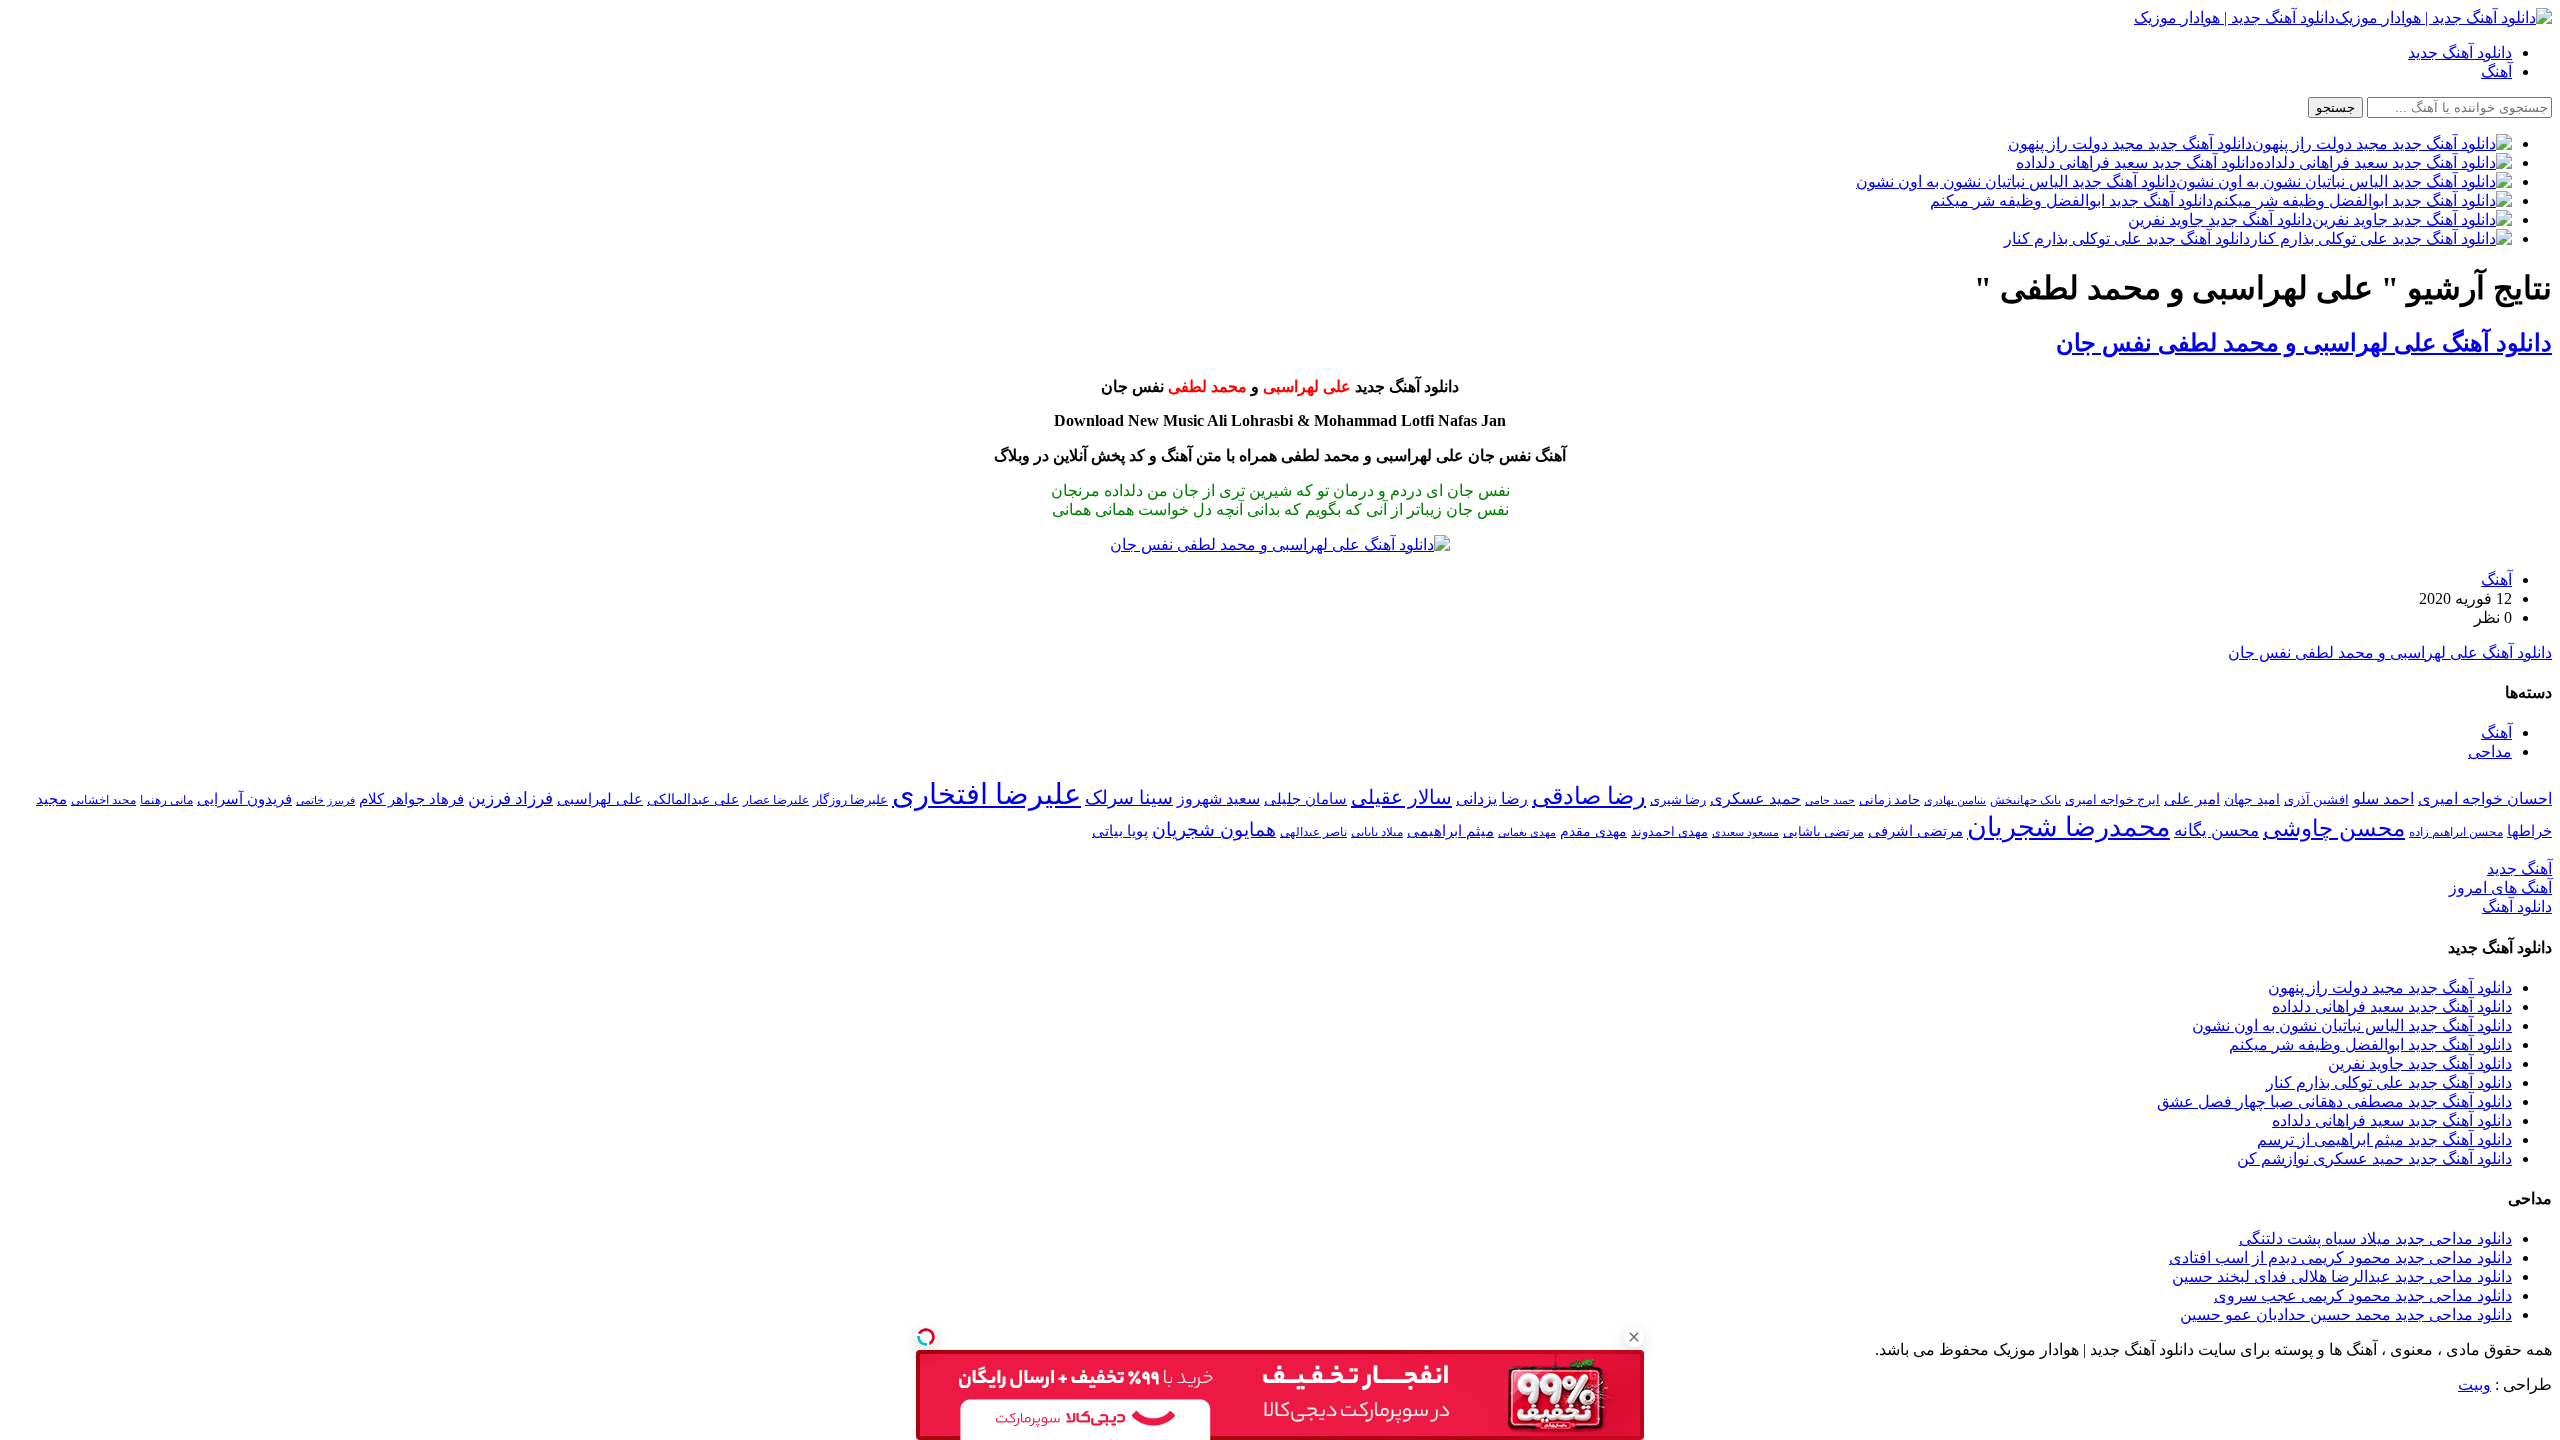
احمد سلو (2383, 798)
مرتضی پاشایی (1823, 831)
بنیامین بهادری (1955, 800)
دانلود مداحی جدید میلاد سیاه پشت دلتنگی (2375, 1238)
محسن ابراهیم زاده (2456, 832)
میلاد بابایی (1377, 832)
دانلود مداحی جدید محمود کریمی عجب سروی (2363, 1295)
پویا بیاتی (1120, 830)
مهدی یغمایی (1527, 832)
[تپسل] (926, 1337)
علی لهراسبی (600, 798)
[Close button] (1634, 1337)
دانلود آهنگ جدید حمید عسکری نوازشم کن (2374, 1158)
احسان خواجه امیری (2485, 798)
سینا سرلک (1129, 797)
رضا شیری (1678, 799)
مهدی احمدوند (1669, 831)
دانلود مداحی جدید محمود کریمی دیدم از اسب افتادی (2340, 1257)
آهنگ (2496, 71)
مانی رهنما (166, 800)
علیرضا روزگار (850, 799)
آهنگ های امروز (2500, 887)
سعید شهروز (1218, 798)
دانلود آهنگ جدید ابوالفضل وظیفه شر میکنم (2370, 1044)
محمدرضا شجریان (2068, 827)
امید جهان (2252, 799)
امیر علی (2192, 799)
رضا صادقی (1589, 796)
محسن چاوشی (2334, 828)
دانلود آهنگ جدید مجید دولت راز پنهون (2390, 987)
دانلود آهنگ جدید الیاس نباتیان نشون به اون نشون (2352, 1025)
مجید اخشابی (103, 800)
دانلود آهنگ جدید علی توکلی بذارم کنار (2389, 1082)
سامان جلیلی (1305, 799)
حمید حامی (1830, 800)
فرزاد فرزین (510, 798)
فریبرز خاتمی (325, 800)
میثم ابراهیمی (1450, 831)
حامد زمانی (1889, 800)
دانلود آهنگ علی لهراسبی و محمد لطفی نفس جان (2304, 343)
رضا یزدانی (1492, 798)
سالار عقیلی (1401, 797)
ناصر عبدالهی (1313, 832)
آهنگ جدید (2519, 868)
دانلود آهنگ (2517, 906)
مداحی (2490, 751)
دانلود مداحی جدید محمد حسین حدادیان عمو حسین (2346, 1314)
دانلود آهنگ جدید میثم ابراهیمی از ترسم (2384, 1139)
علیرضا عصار (776, 800)
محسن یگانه (2216, 830)
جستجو (2335, 107)
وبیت (2474, 1384)
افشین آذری (2316, 799)
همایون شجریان (1214, 829)
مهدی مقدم (1593, 831)
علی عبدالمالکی (693, 799)
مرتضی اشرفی (1915, 831)
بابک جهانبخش (2025, 800)
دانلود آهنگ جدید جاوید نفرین (2420, 1063)
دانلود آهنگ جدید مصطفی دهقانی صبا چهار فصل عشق (2334, 1101)
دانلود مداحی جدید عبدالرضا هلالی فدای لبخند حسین (2342, 1276)
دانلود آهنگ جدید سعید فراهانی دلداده (2392, 1006)
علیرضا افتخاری (986, 794)
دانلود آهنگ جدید (2460, 52)
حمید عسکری (1755, 798)
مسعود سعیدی (1745, 832)
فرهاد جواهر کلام (411, 799)
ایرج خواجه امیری (2112, 799)
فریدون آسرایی (244, 798)
